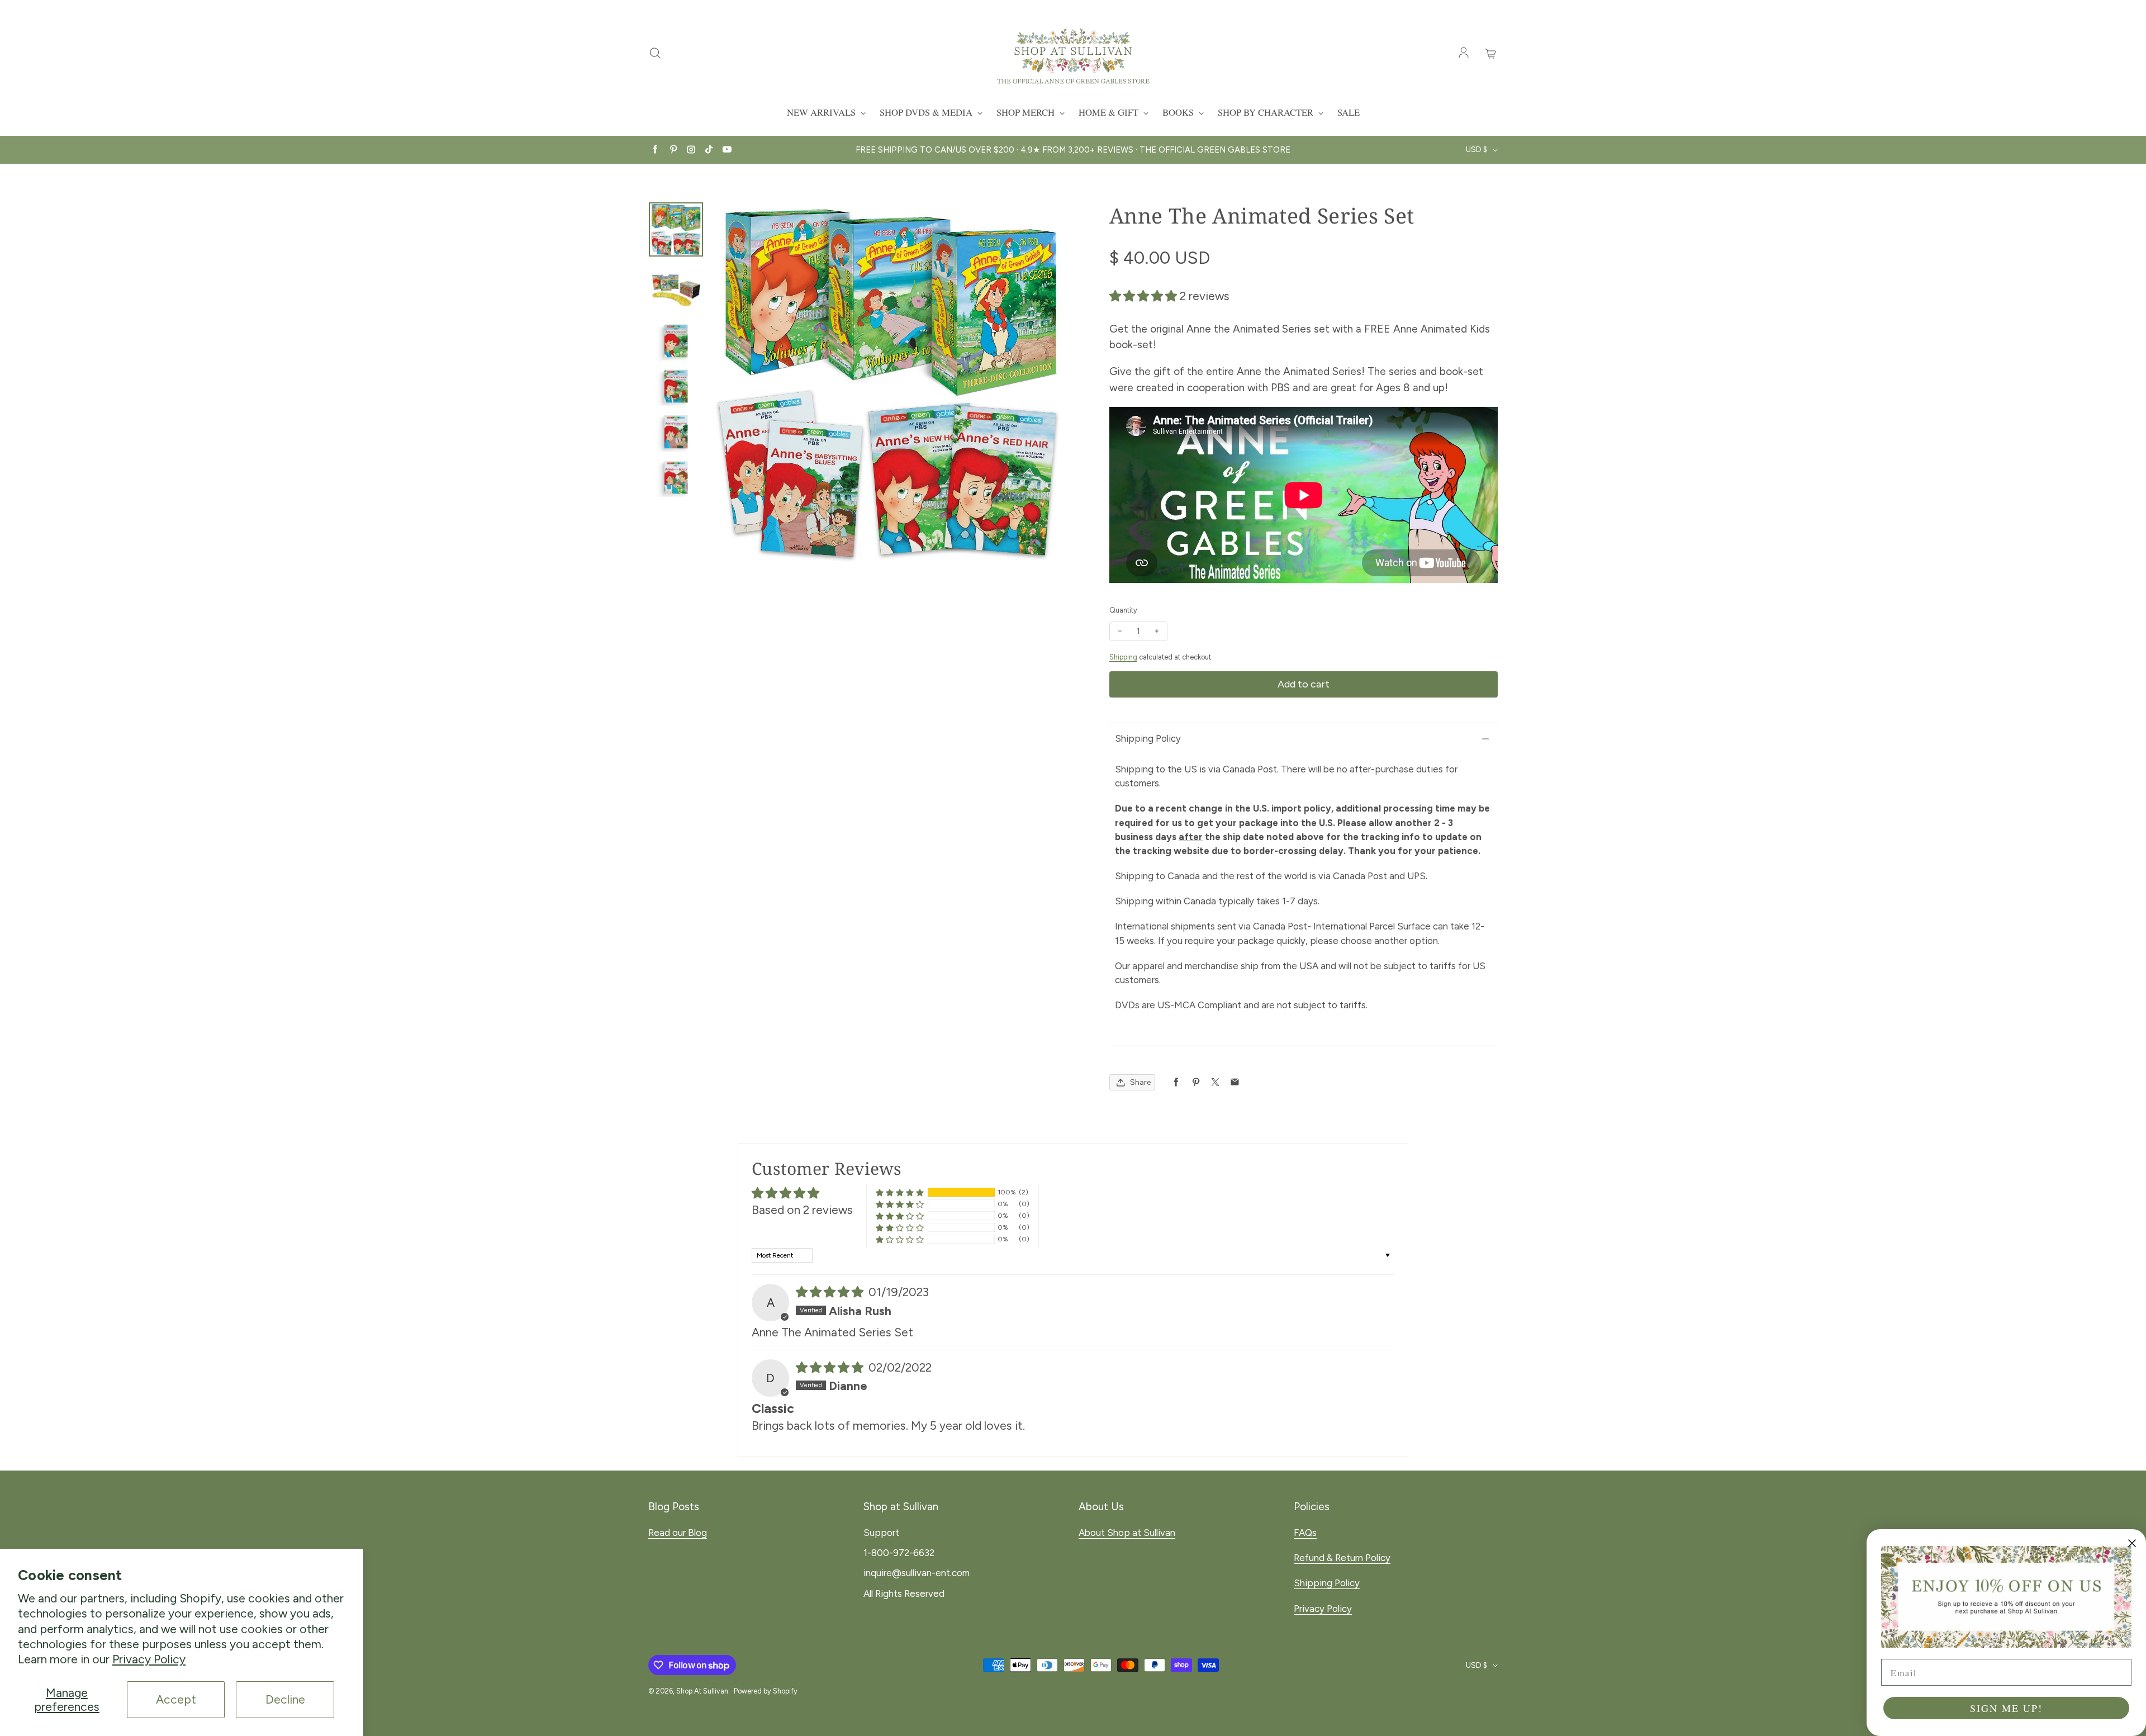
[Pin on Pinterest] (1196, 1082)
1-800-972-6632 (899, 1553)
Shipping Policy (1148, 738)
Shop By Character (1267, 112)
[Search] (655, 54)
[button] (1145, 296)
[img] (831, 1292)
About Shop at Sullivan (1127, 1533)
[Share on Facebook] (1176, 1082)
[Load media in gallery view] (676, 229)
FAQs (1305, 1533)
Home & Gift (1110, 112)
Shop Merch (1027, 112)
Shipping (1123, 657)
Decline (285, 1699)
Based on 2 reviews (802, 1210)
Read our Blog (678, 1533)
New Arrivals (822, 112)
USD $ (1476, 150)
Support (881, 1533)
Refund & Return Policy (1342, 1558)
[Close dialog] (2132, 1543)
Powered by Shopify (766, 1691)
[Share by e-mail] (1235, 1082)
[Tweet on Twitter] (1215, 1082)
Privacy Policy (149, 1659)
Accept (176, 1699)
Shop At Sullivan (702, 1691)
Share (1140, 1082)
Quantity (1123, 610)
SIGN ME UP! (2006, 1708)
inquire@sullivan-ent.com (917, 1573)
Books (1179, 112)
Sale (1349, 112)
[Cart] (1491, 54)
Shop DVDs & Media (927, 112)
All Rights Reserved (904, 1593)
